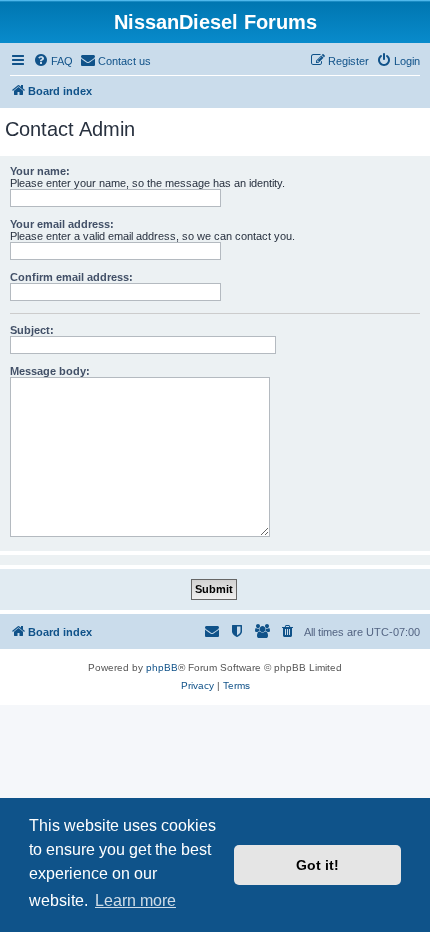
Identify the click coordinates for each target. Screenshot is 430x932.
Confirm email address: (71, 277)
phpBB (162, 667)
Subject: (32, 330)
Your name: (40, 171)
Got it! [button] (317, 865)
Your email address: (62, 224)
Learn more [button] (135, 900)
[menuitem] (53, 61)
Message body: (50, 371)
